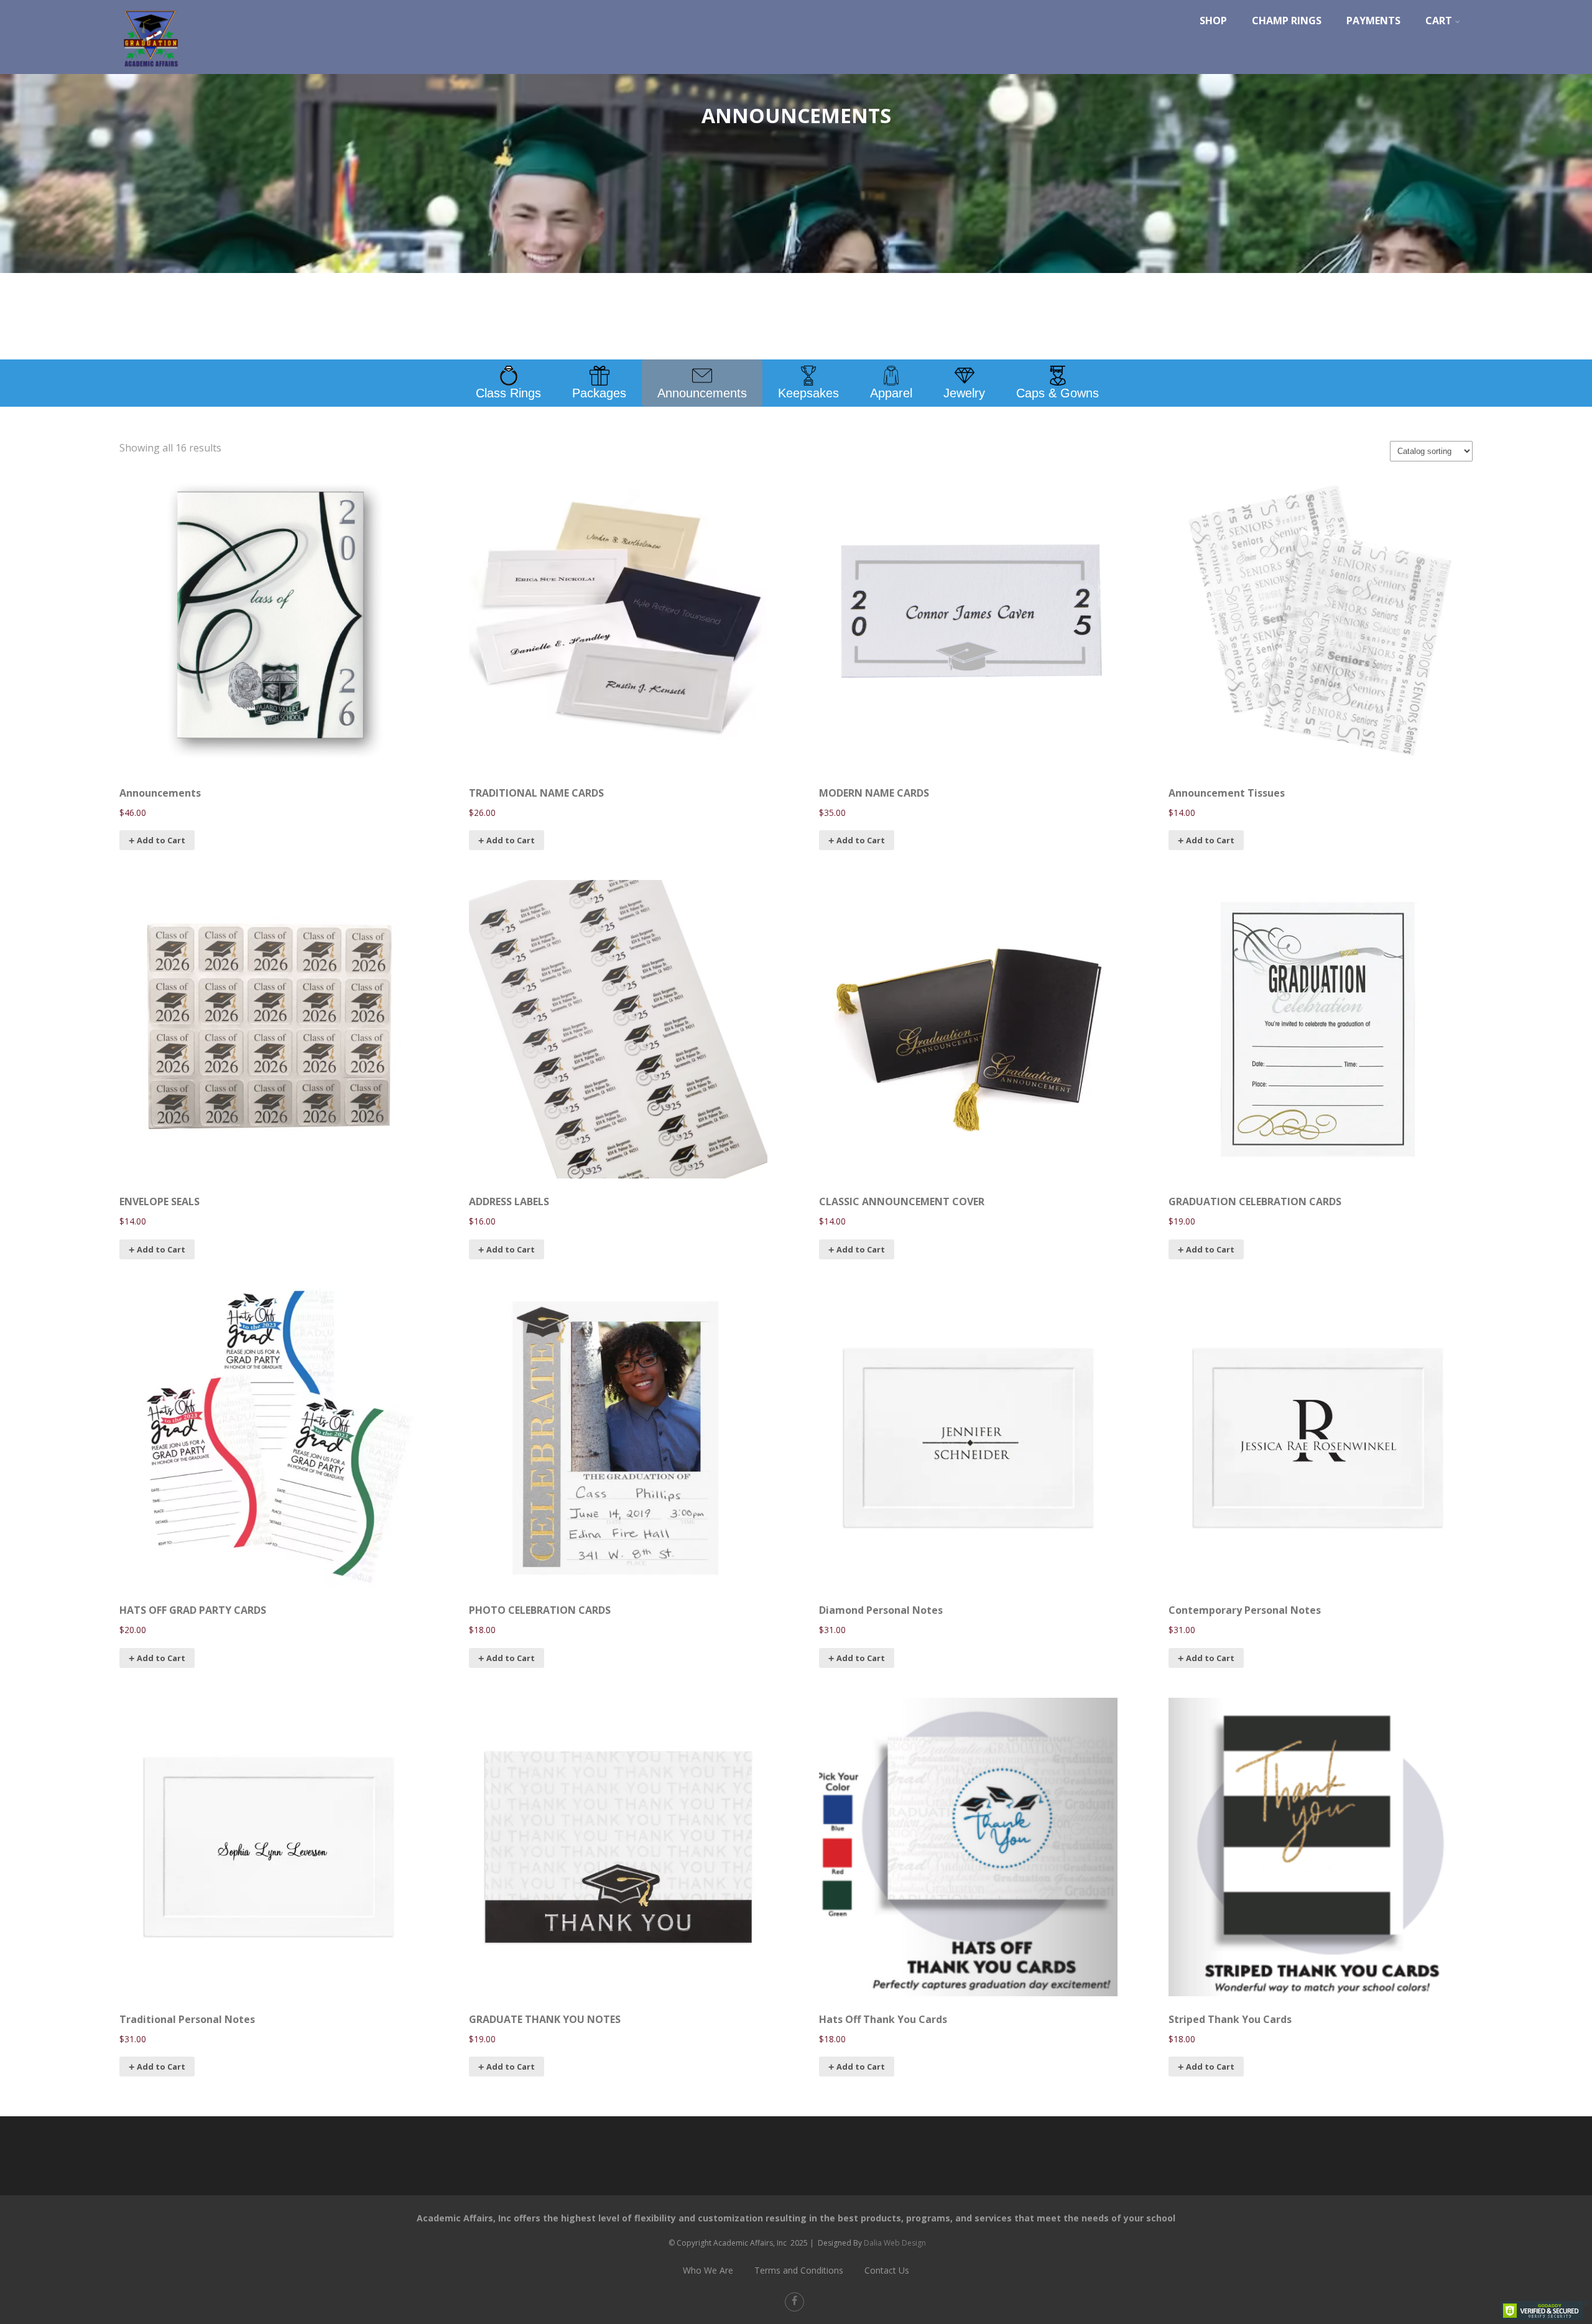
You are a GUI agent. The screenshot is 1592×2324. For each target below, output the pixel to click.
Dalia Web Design (895, 2243)
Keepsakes (808, 393)
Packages (599, 393)
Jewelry (964, 393)
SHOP (1213, 21)
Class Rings (508, 393)
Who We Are (708, 2270)
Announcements (702, 393)
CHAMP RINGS (1287, 21)
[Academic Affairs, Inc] (150, 70)
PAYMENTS (1373, 21)
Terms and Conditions (799, 2270)
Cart (1439, 21)
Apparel (891, 393)
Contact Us (887, 2270)
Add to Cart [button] (861, 1249)
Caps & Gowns (1057, 393)
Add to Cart (161, 840)
